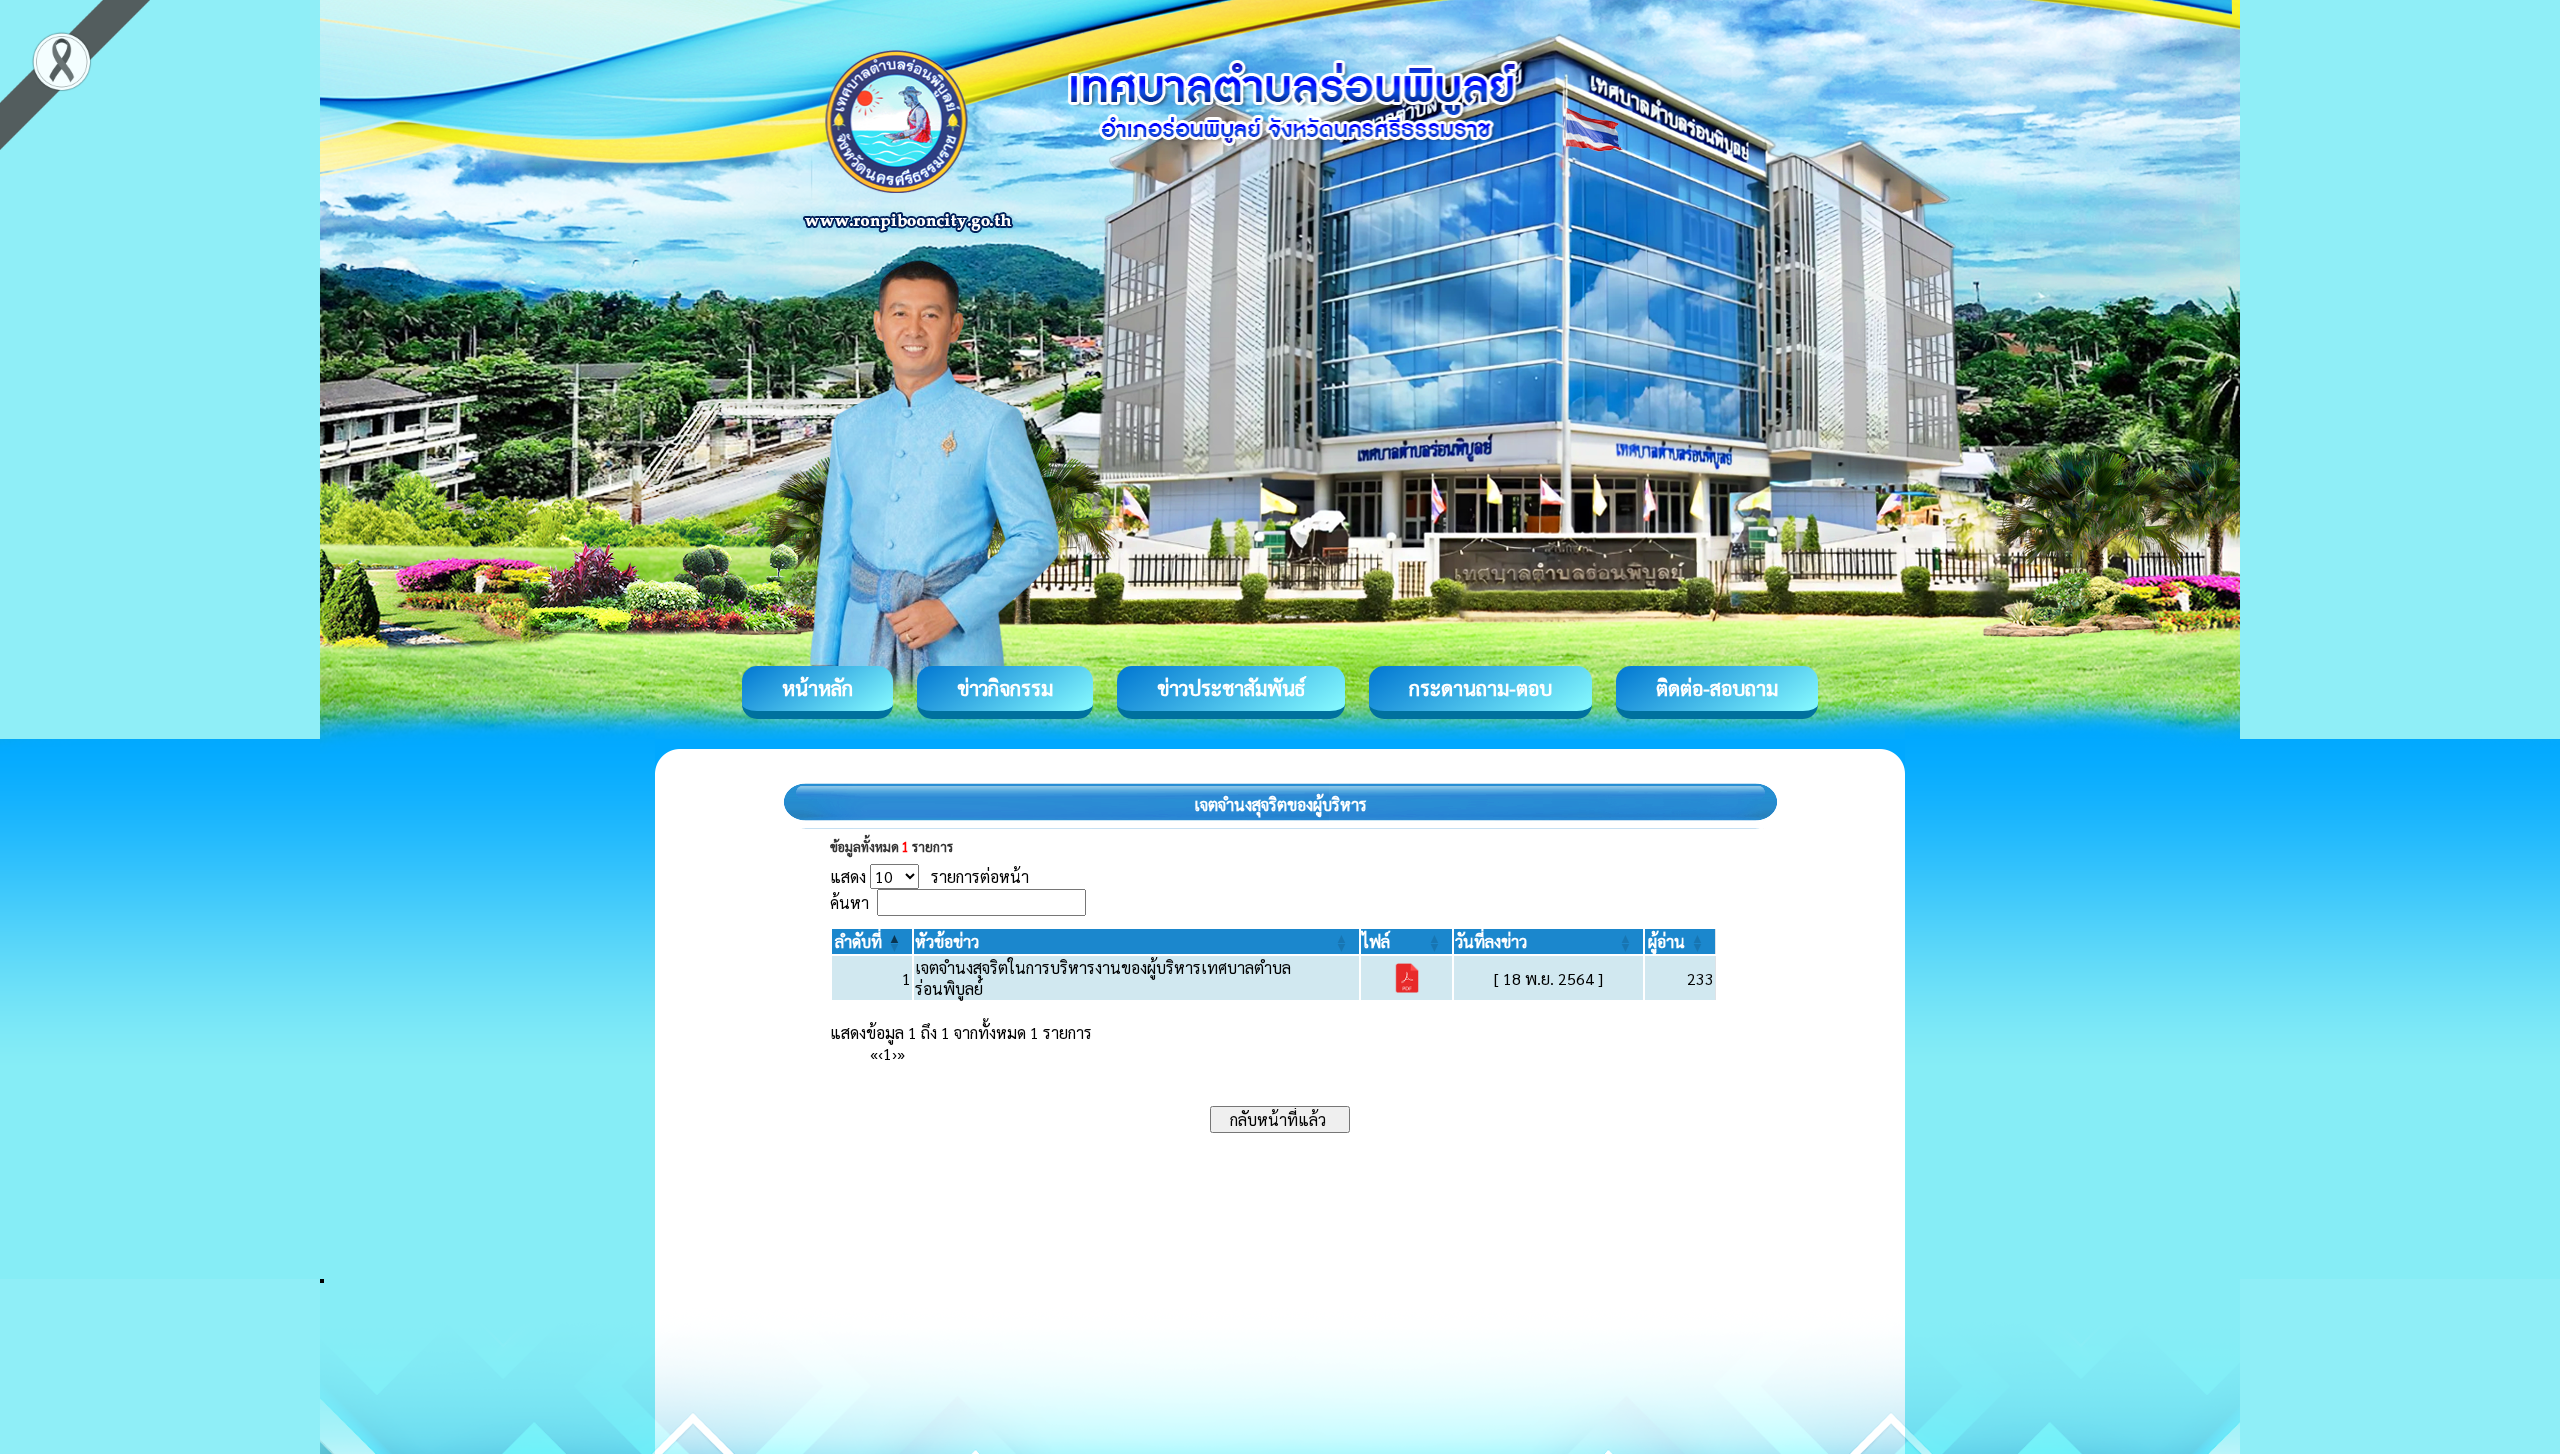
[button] (858, 941)
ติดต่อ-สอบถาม (1717, 688)
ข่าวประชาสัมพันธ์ (1231, 688)
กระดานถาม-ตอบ (1480, 688)
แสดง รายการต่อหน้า (929, 876)
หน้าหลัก (817, 688)
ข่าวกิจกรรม (1005, 688)
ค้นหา (849, 902)
